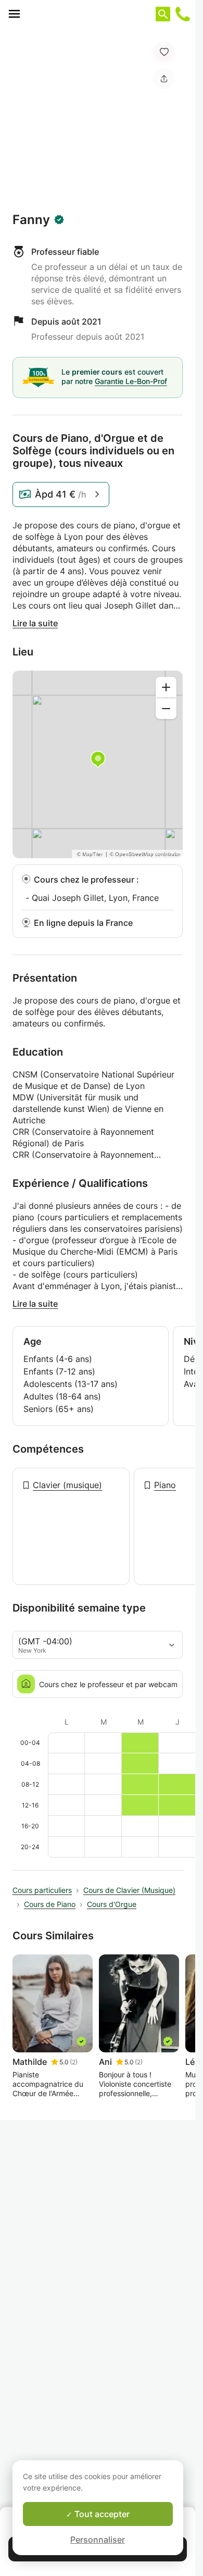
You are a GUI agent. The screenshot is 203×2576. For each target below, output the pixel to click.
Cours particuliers (42, 1890)
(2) (74, 2062)
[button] (164, 52)
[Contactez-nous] (183, 14)
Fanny (31, 220)
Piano (165, 1485)
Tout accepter (101, 2514)
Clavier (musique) (67, 1485)
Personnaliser (98, 2540)
